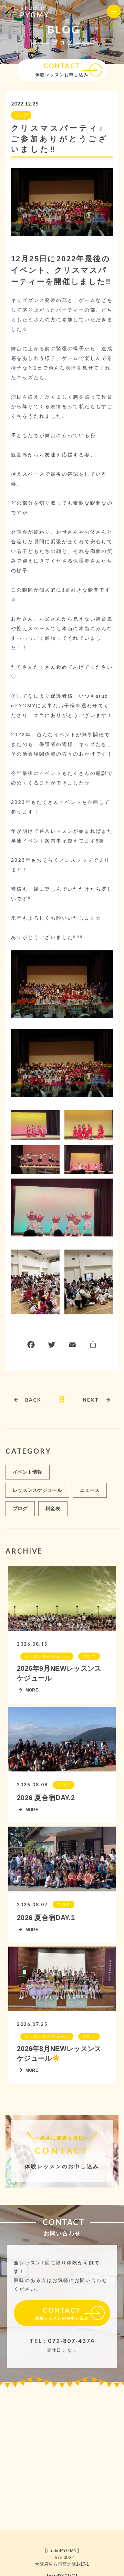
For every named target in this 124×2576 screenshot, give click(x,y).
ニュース (90, 1490)
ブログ (21, 115)
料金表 (53, 1508)
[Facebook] (31, 1346)
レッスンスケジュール (37, 1490)
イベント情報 (28, 1472)
